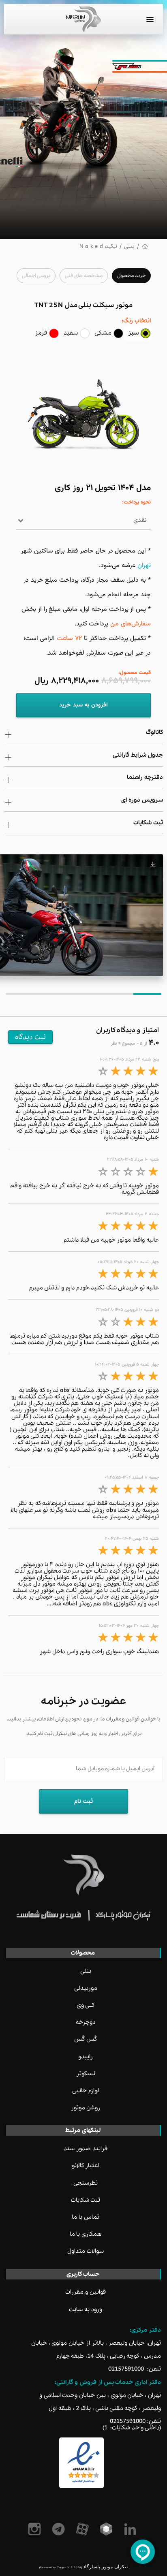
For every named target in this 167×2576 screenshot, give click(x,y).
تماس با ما (86, 2217)
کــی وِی (86, 2005)
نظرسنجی (86, 2183)
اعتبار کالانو (86, 2166)
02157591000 (126, 2369)
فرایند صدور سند (86, 2149)
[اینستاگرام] (36, 2529)
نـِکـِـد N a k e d (98, 247)
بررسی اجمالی (36, 276)
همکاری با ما (86, 2234)
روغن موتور (86, 2108)
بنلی (129, 247)
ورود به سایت (86, 2309)
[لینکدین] (132, 2529)
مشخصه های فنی (84, 276)
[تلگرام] (60, 2529)
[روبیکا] (108, 2529)
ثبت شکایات (86, 2200)
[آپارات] (84, 2529)
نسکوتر (86, 2074)
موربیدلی (86, 1988)
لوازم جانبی (86, 2091)
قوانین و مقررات (86, 2292)
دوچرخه (86, 2022)
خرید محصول (131, 276)
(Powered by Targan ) (61, 2567)
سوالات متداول (86, 2251)
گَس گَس (86, 2039)
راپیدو (86, 2057)
